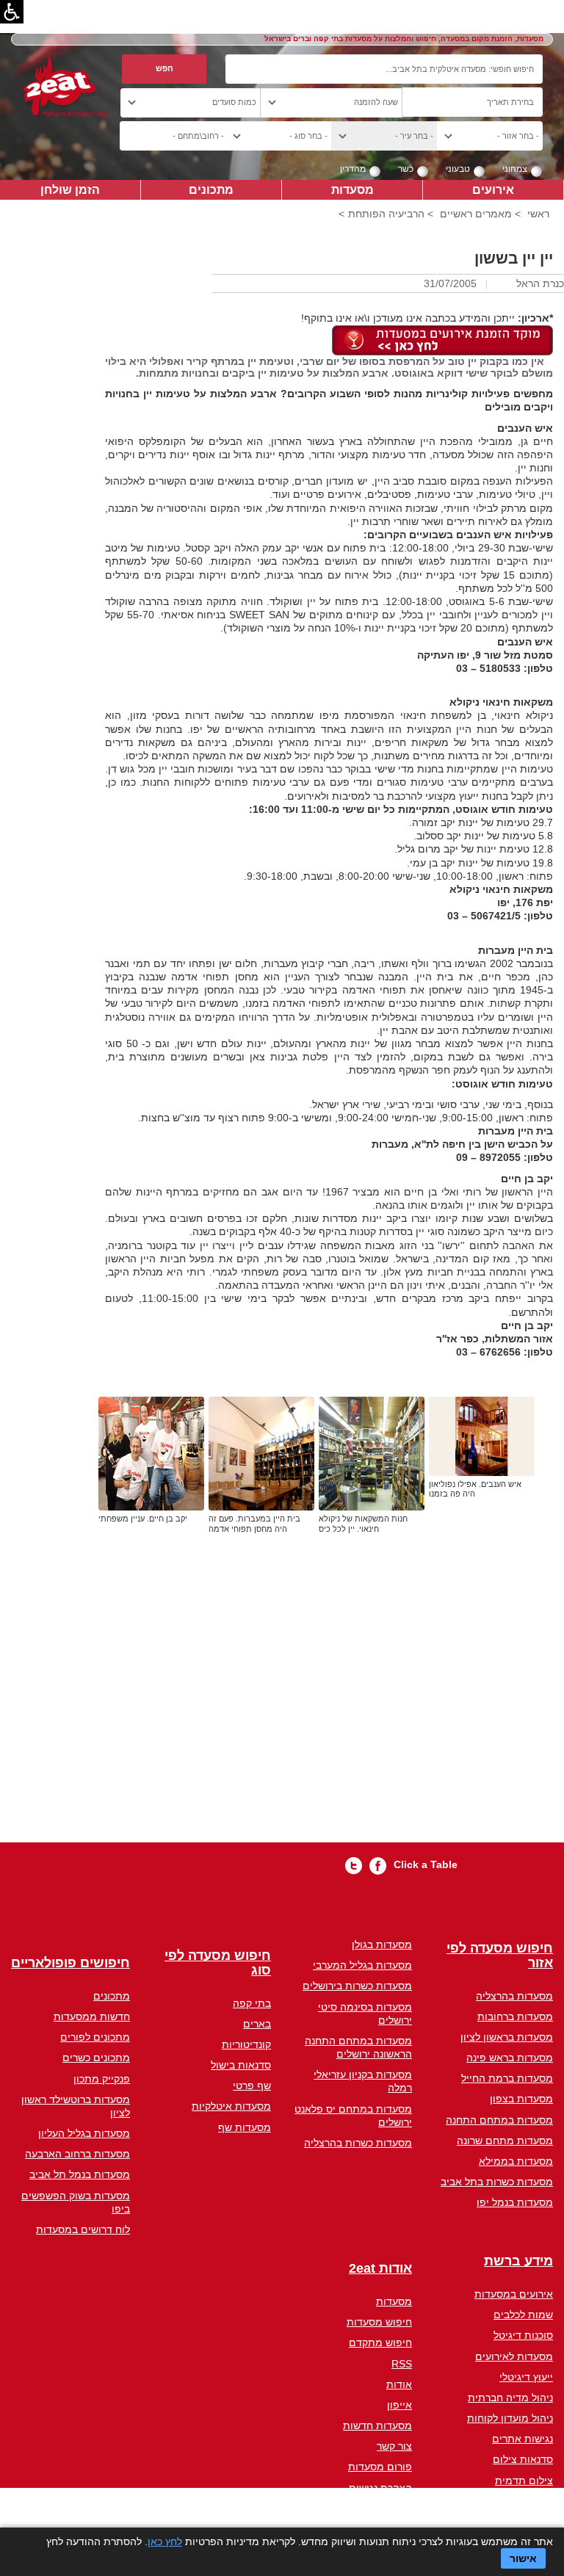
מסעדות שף (245, 2127)
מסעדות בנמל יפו (515, 2202)
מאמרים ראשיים (476, 214)
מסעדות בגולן (382, 1944)
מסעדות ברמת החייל (507, 2078)
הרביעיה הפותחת (386, 214)
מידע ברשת (518, 2261)
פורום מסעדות (380, 2467)
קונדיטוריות (246, 2044)
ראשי (538, 214)
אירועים (493, 189)
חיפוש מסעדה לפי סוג (218, 1963)
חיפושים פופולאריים (70, 1963)
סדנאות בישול (241, 2065)
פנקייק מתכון (102, 2079)
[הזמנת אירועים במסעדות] (442, 339)
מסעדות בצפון (521, 2099)
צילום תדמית (524, 2481)
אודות (399, 2384)
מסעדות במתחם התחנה (499, 2120)
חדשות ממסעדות (92, 2016)
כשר (406, 169)
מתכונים (211, 189)
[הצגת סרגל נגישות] (12, 12)
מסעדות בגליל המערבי (362, 1965)
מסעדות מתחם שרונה (505, 2141)
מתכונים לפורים (95, 2037)
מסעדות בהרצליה (514, 1996)
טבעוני (458, 169)
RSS (402, 2364)
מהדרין (353, 169)
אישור (523, 2558)
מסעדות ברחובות (515, 2016)
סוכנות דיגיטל (523, 2335)
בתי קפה (252, 2003)
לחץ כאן (165, 2541)
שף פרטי (252, 2085)
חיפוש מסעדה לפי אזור (500, 1956)
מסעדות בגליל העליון (84, 2133)
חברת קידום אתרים (510, 2501)
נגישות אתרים (523, 2439)
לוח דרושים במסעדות (83, 2229)
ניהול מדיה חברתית (510, 2398)
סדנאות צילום (523, 2459)
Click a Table (426, 1864)
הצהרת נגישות (380, 2488)
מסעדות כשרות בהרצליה (358, 2143)
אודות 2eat (380, 2269)
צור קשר (394, 2446)
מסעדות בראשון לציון (507, 2037)
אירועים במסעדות (514, 2294)
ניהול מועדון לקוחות (510, 2418)
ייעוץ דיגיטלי (526, 2377)
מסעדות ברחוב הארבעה (77, 2154)
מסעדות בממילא (516, 2161)
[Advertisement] (329, 1708)
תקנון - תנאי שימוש (370, 2508)
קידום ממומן (525, 2522)
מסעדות (352, 189)
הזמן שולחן (70, 189)
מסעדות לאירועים (514, 2356)
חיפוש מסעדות (379, 2322)
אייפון (399, 2405)
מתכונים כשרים (96, 2058)
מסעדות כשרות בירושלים (357, 1986)
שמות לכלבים (523, 2315)
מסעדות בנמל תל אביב (80, 2174)
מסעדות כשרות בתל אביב (497, 2182)
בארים (257, 2024)
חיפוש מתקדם (380, 2342)
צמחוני (515, 169)
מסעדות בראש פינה (510, 2058)
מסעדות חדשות (377, 2425)
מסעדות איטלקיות (231, 2106)
